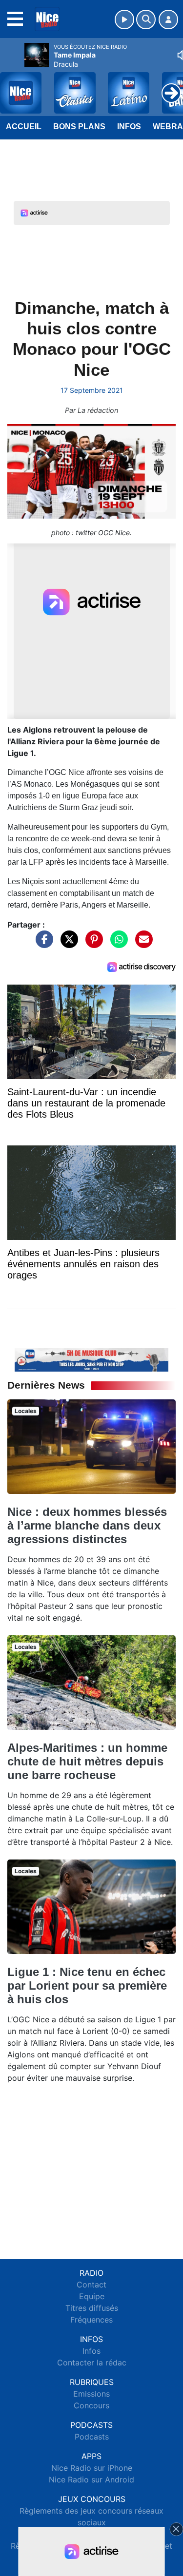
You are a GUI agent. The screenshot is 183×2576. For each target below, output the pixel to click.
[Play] (13, 86)
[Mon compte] (168, 19)
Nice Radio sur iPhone (92, 2468)
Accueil (24, 126)
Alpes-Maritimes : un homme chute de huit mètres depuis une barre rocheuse (87, 1761)
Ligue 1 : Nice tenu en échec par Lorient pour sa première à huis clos (87, 1985)
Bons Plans (79, 126)
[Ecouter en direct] (124, 19)
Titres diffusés (92, 2308)
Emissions (91, 2394)
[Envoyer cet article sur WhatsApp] (117, 944)
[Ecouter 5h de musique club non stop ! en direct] (91, 1359)
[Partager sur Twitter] (67, 944)
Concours (91, 2405)
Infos (129, 126)
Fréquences (91, 2320)
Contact (91, 2285)
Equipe (92, 2296)
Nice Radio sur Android (91, 2479)
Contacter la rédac (92, 2363)
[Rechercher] (146, 19)
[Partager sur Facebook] (42, 944)
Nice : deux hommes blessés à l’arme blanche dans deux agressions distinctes (87, 1525)
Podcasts (92, 2437)
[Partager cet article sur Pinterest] (92, 944)
